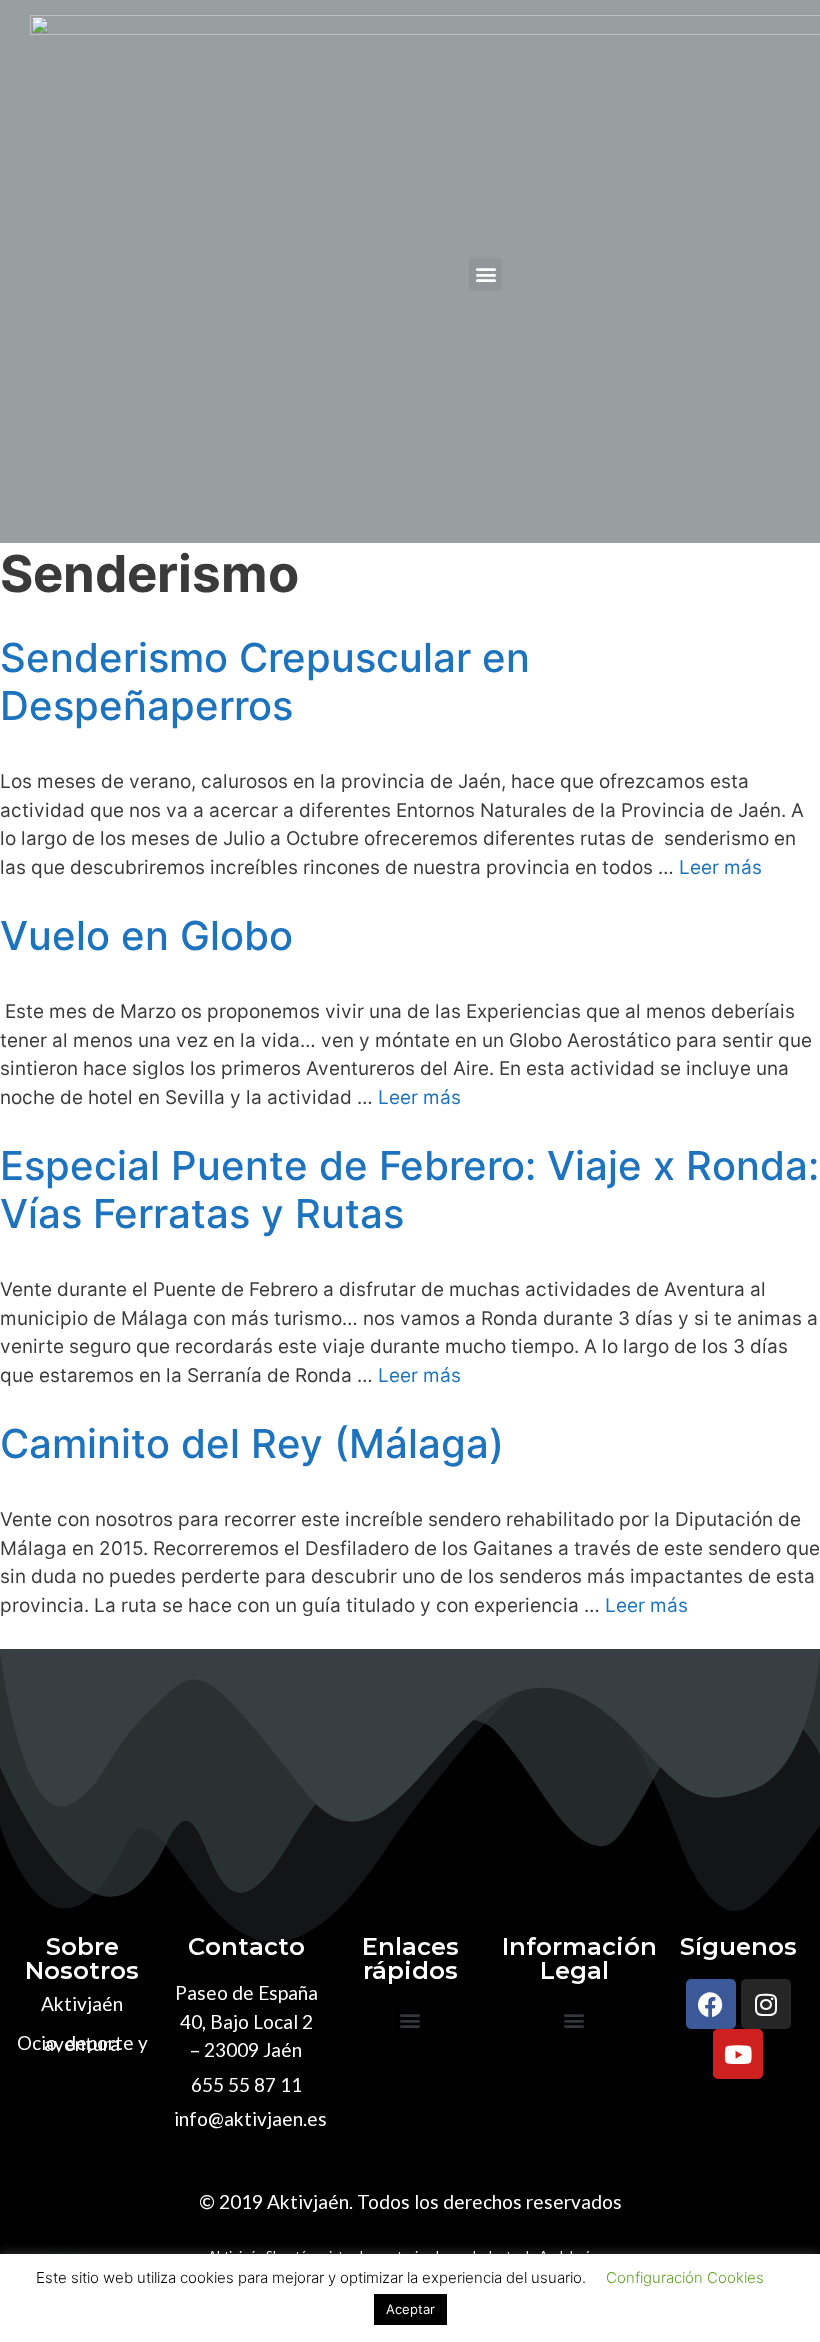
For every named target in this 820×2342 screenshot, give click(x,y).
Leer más (720, 867)
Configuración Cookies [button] (685, 2277)
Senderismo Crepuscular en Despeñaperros (265, 681)
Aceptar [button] (410, 2309)
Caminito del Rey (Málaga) (252, 1443)
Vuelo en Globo (146, 935)
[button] (485, 274)
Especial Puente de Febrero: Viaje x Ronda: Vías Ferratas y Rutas (409, 1189)
